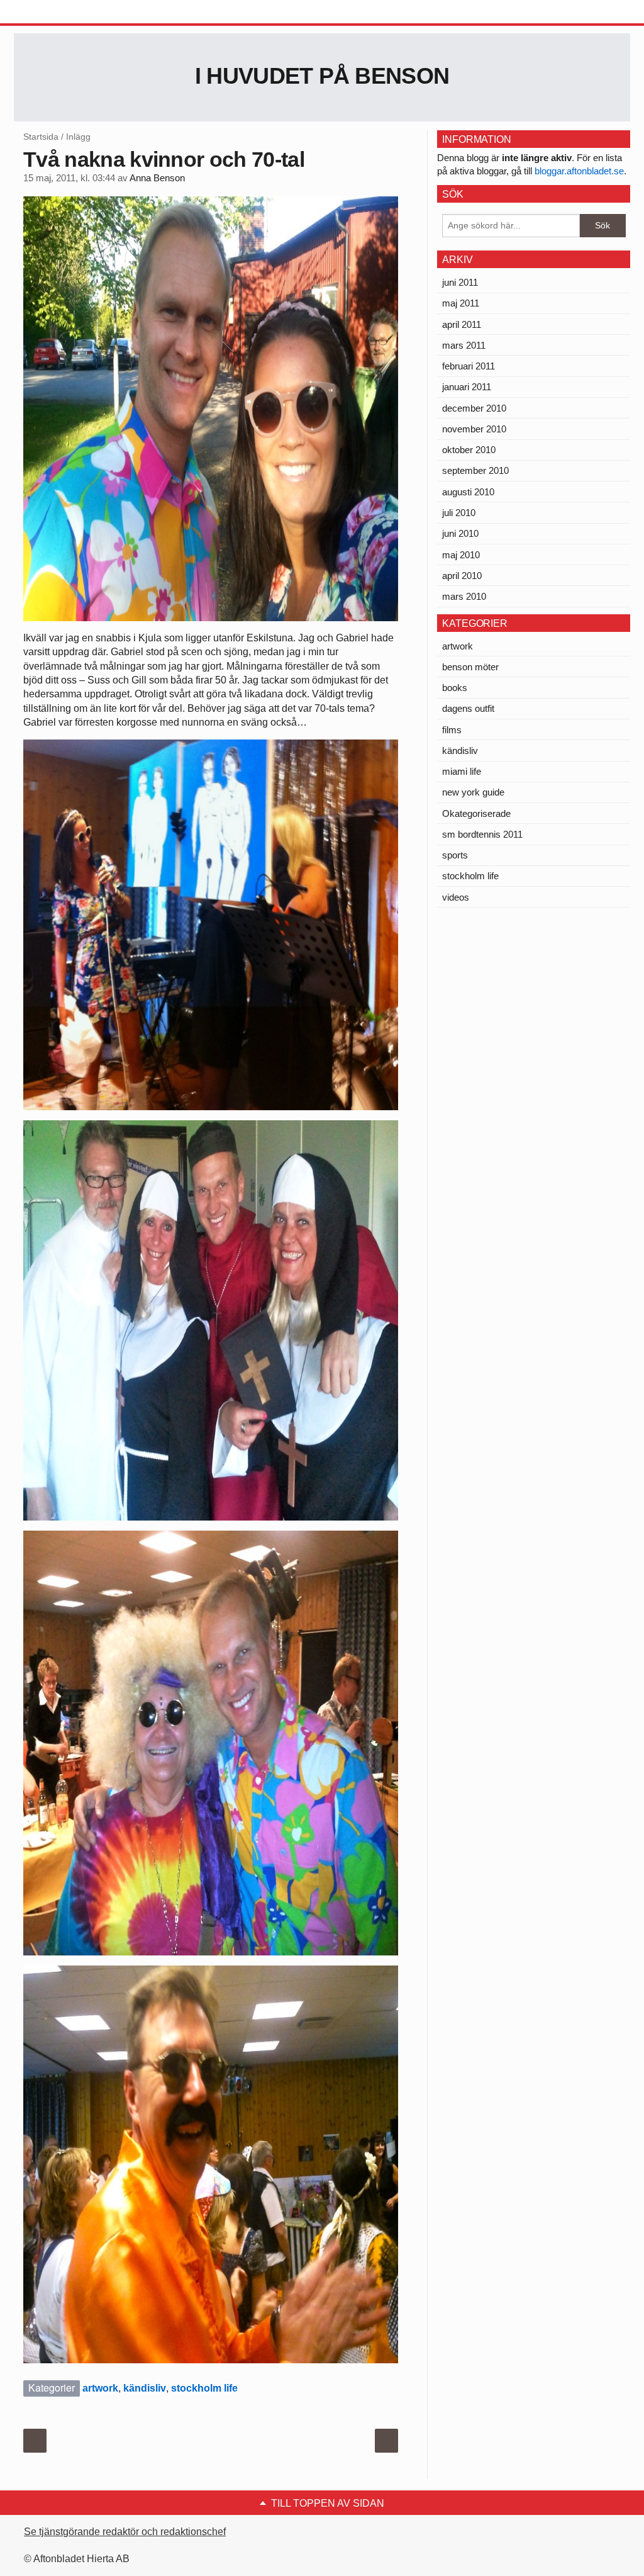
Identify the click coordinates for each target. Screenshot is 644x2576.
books (455, 688)
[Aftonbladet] (61, 13)
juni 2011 (460, 282)
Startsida (41, 137)
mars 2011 (464, 345)
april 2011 (462, 324)
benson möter (470, 667)
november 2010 (474, 429)
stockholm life (204, 2388)
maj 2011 (461, 303)
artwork (100, 2388)
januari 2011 (467, 387)
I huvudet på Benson (322, 76)
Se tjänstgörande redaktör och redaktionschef (125, 2532)
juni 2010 (460, 533)
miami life (462, 771)
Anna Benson (157, 178)
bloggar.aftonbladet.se (579, 171)
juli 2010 (459, 513)
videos (456, 897)
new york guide (473, 792)
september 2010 (475, 470)
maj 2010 (461, 555)
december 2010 (474, 408)
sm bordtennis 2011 (482, 834)
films (452, 730)
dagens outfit (468, 708)
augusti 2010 (468, 492)
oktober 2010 (469, 450)
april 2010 (462, 576)
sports (455, 855)
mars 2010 (464, 596)
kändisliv (145, 2388)
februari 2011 (469, 366)
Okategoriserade (476, 813)
